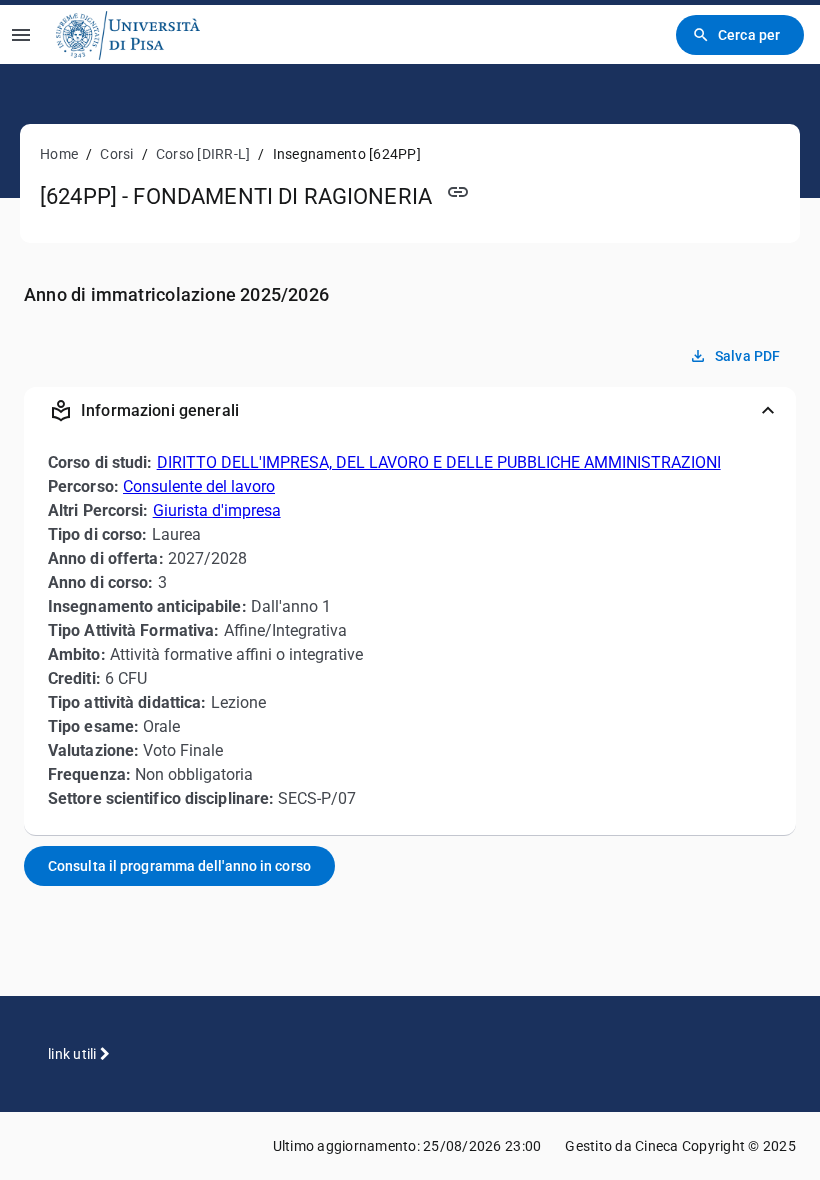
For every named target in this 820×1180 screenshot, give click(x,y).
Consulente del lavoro (199, 486)
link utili (74, 1054)
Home (59, 154)
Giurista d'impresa (217, 510)
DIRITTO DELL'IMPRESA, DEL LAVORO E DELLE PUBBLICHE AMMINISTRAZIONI (439, 462)
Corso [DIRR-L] (203, 154)
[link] (128, 34)
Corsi (116, 154)
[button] (410, 411)
